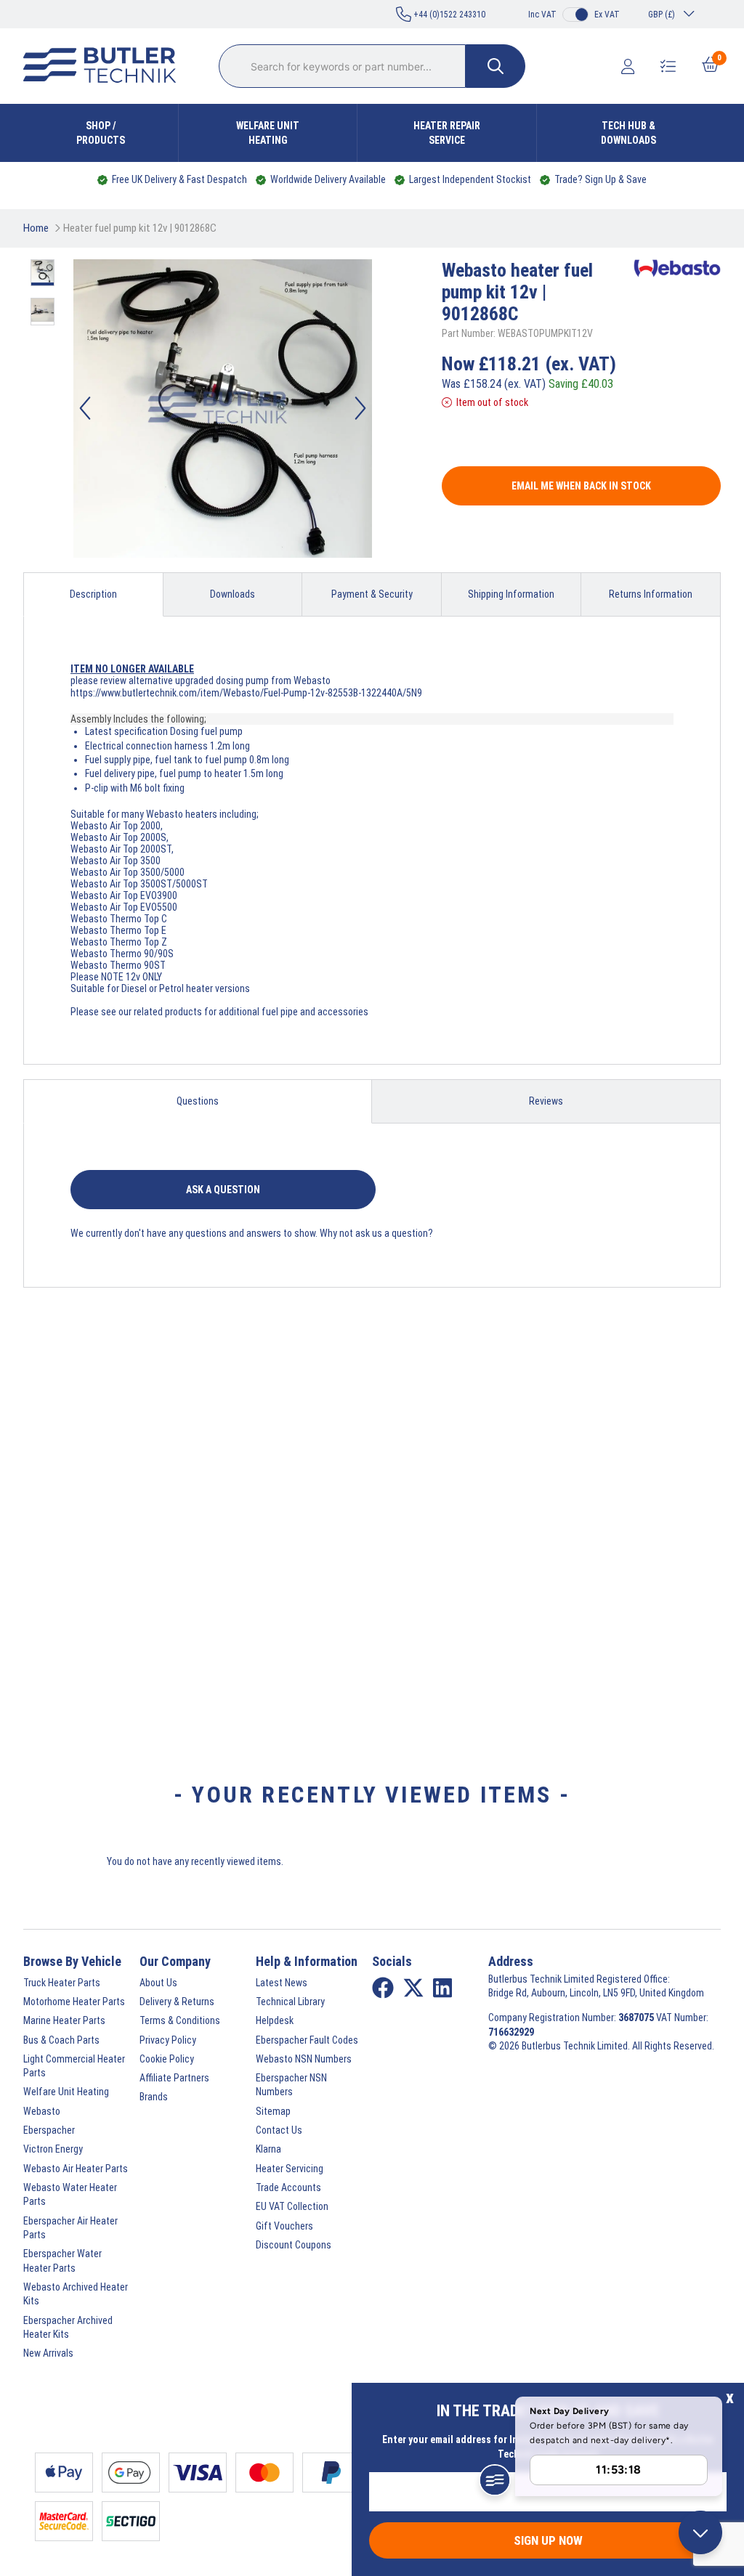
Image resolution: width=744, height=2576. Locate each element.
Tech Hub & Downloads (628, 133)
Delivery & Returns (177, 2002)
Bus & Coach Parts (61, 2040)
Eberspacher (49, 2130)
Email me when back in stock (581, 486)
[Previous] (85, 408)
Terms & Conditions (180, 2020)
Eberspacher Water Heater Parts (62, 2260)
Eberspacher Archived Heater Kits (68, 2327)
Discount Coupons (294, 2245)
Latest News (282, 1983)
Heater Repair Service (447, 133)
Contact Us (279, 2130)
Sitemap (273, 2111)
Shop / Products (101, 133)
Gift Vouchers (284, 2226)
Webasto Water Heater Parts (70, 2194)
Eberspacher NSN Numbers (291, 2085)
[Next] (360, 408)
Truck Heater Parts (62, 1983)
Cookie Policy (167, 2059)
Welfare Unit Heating (268, 133)
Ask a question (223, 1190)
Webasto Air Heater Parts (76, 2169)
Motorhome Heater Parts (74, 2002)
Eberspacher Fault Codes (307, 2040)
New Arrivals (48, 2353)
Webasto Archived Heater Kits (76, 2294)
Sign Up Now (548, 2540)
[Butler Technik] (105, 66)
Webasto (42, 2111)
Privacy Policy (168, 2040)
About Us (158, 1983)
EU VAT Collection (292, 2206)
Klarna (268, 2149)
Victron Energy (53, 2149)
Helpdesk (275, 2020)
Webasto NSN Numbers (304, 2059)
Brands (154, 2097)
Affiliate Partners (174, 2078)
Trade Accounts (288, 2187)
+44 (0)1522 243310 (448, 15)
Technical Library (290, 2002)
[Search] (496, 66)
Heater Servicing (290, 2169)
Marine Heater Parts (64, 2020)
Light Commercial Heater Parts (74, 2066)
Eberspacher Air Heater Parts (70, 2228)
